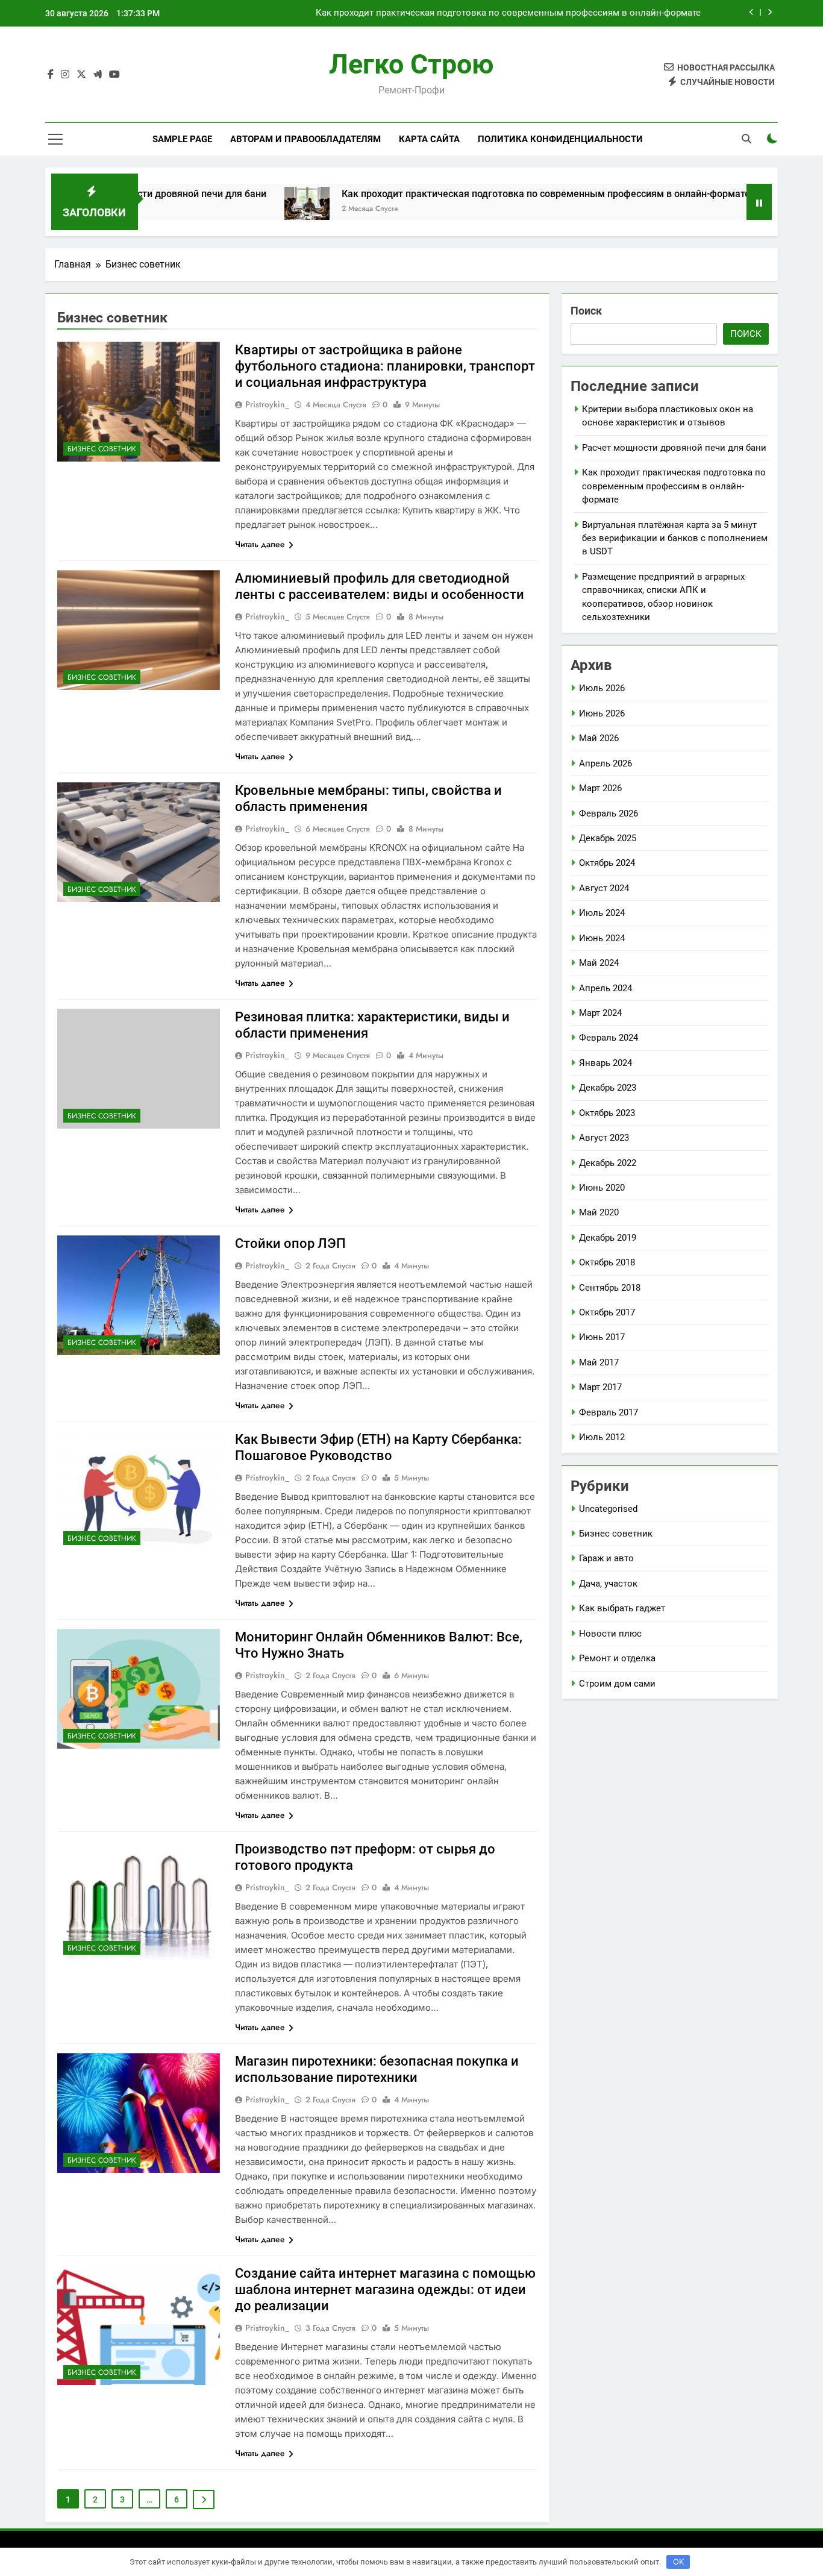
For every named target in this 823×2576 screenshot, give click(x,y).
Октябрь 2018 (607, 1262)
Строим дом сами (617, 1684)
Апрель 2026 (606, 763)
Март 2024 (600, 1013)
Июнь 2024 (602, 938)
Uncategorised (608, 1509)
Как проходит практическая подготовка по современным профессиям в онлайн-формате (508, 13)
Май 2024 (599, 963)
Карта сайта (429, 139)
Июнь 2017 (602, 1337)
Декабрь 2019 (608, 1238)
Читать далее (260, 544)
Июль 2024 (602, 913)
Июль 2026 (602, 688)
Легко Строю (411, 64)
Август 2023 (604, 1138)
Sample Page (182, 139)
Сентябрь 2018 (610, 1288)
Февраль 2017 (609, 1412)
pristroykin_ (267, 404)
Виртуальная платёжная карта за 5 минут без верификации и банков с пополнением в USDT (675, 538)
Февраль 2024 (609, 1038)
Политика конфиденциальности (560, 139)
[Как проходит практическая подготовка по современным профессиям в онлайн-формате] (234, 209)
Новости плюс (610, 1634)
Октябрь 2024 (607, 863)
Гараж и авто (606, 1558)
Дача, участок (608, 1584)
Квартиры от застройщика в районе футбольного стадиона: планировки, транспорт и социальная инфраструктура (385, 366)
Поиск (586, 311)
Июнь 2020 (602, 1188)
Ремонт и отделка (617, 1658)
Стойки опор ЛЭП (290, 1243)
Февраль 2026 (609, 813)
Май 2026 (599, 738)
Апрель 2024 (606, 988)
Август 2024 (604, 888)
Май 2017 (599, 1362)
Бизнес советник (102, 449)
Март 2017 (600, 1387)
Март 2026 (600, 788)
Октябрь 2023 (607, 1113)
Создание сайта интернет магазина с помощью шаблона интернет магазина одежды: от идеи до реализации (385, 2289)
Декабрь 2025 (608, 838)
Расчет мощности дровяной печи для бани (674, 448)
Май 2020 (599, 1212)
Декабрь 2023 (608, 1088)
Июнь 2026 (602, 713)
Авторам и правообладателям (305, 139)
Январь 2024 (606, 1063)
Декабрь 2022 (608, 1163)
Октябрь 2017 (607, 1312)
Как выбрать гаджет (622, 1608)
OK (678, 2562)
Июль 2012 (602, 1437)
